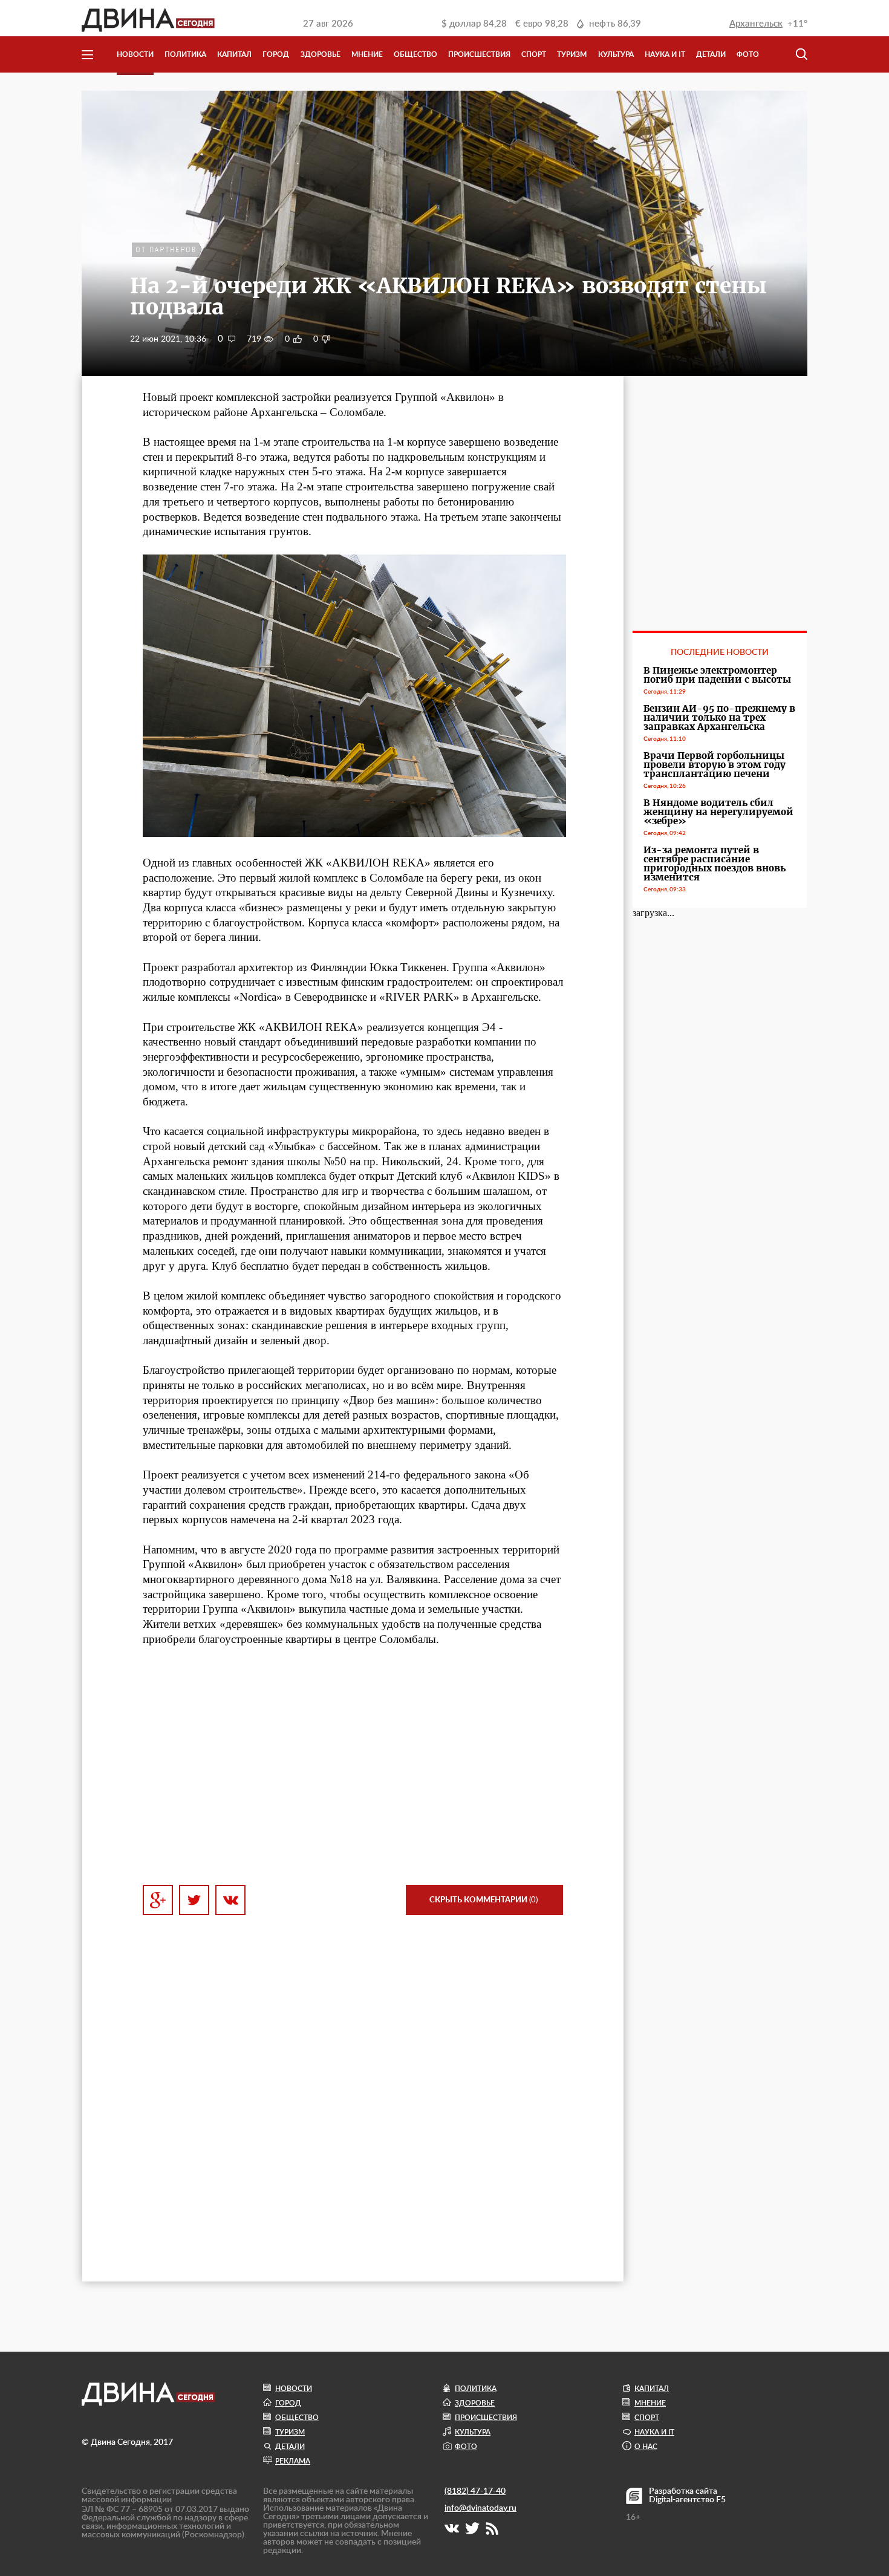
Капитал (234, 54)
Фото (748, 54)
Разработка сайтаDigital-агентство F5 (687, 2496)
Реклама (293, 2461)
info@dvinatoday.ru (480, 2508)
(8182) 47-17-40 (475, 2491)
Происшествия (479, 54)
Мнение (367, 54)
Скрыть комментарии (484, 1900)
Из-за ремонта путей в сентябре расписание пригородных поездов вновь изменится (715, 864)
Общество (415, 54)
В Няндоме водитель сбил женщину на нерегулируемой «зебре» (718, 812)
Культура (616, 54)
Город (276, 54)
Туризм (572, 54)
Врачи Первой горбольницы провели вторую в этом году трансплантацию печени (715, 765)
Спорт (534, 54)
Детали (711, 54)
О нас (646, 2447)
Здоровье (321, 54)
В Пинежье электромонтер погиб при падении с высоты (717, 675)
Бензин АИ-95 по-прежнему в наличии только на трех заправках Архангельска (719, 717)
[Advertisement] (353, 1766)
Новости (135, 54)
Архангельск (756, 24)
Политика (185, 54)
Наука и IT (665, 54)
